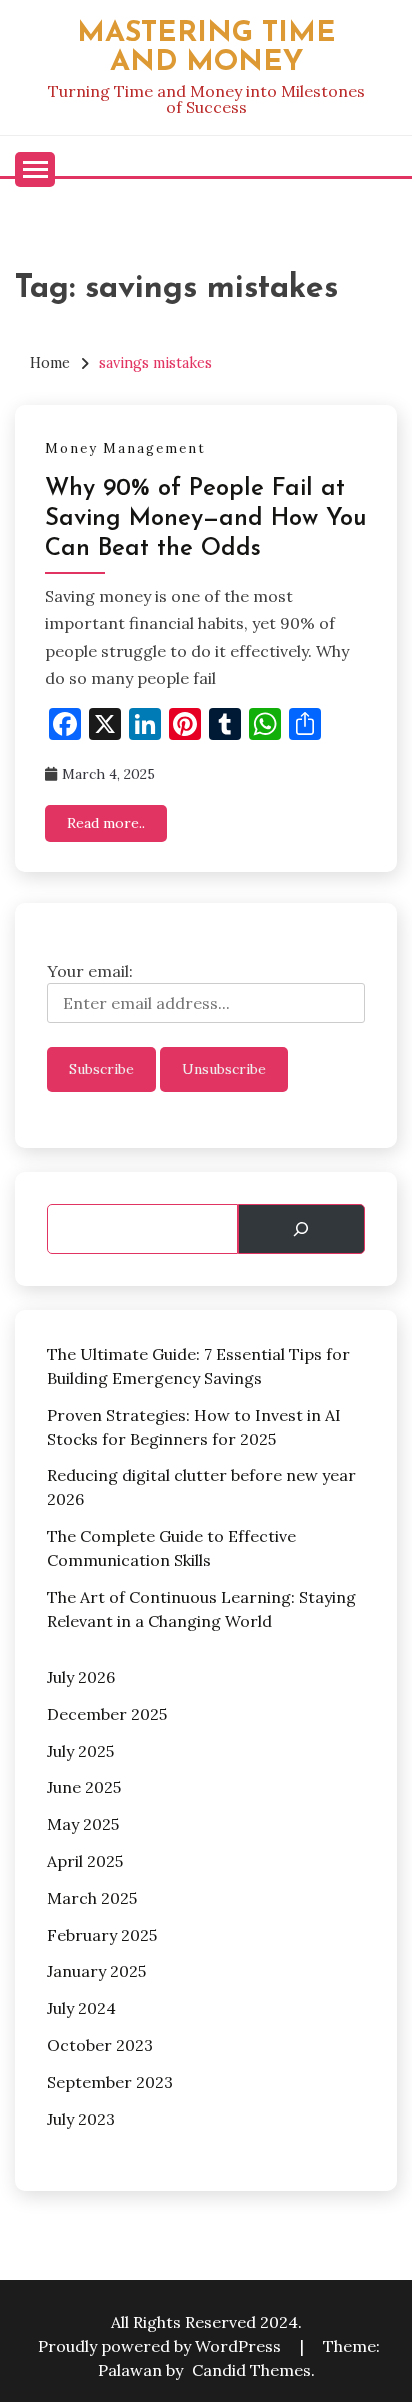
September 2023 (110, 2082)
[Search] (301, 1229)
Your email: (90, 971)
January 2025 (96, 1971)
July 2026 (81, 1677)
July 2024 (81, 2008)
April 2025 (85, 1861)
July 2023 (81, 2119)
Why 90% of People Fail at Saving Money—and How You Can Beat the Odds (206, 519)
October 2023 (100, 2045)
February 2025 (102, 1935)
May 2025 (83, 1824)
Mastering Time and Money (206, 48)
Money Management (125, 448)
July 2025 (80, 1751)
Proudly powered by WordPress (161, 2346)
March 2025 (92, 1898)
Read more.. (106, 823)
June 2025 (84, 1787)
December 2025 (107, 1714)
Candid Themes (251, 2370)
